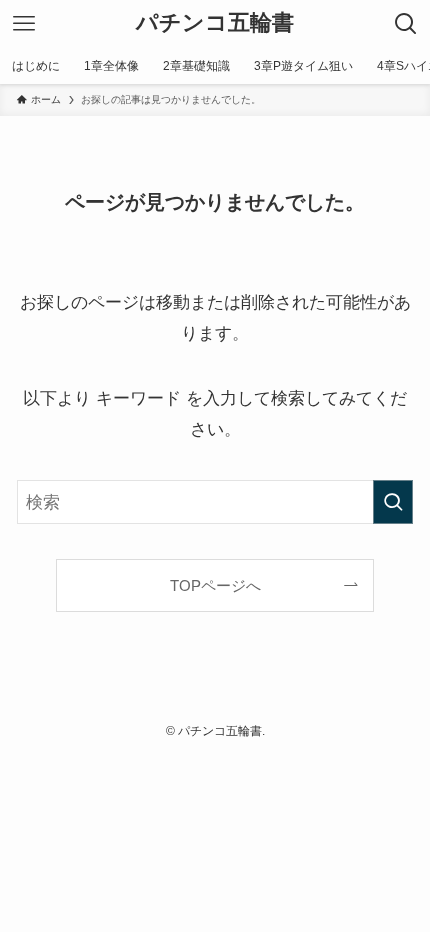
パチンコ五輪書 (215, 24)
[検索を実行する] (393, 502)
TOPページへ (215, 585)
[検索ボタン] (406, 24)
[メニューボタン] (24, 24)
